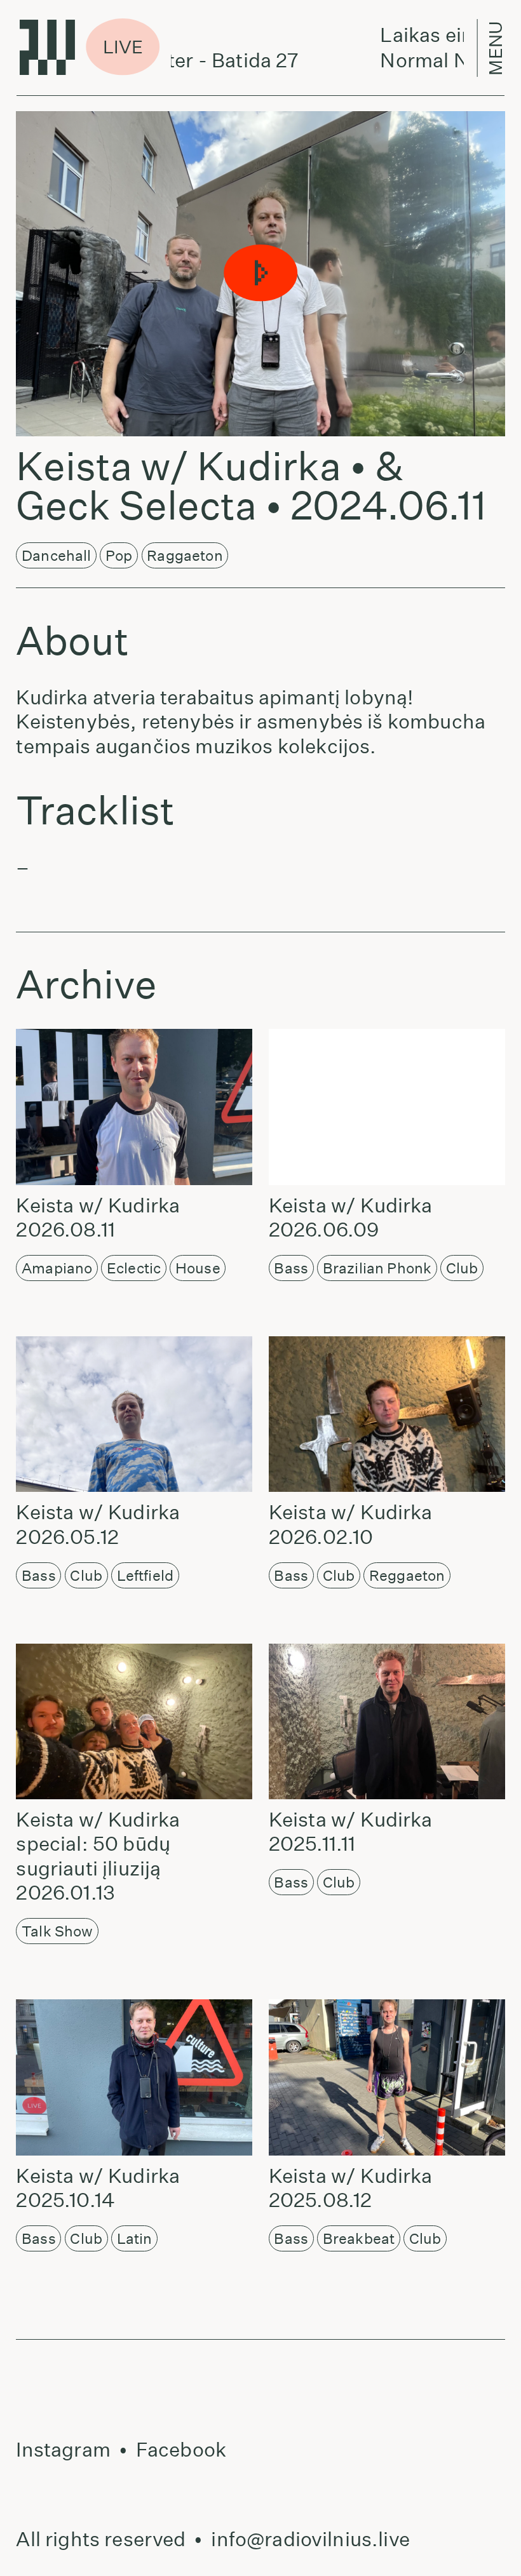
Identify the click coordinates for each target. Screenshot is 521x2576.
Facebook (181, 2450)
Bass (291, 1268)
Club (462, 1268)
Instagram (63, 2450)
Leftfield (145, 1575)
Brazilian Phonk (377, 1268)
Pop (119, 555)
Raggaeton (185, 555)
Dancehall (56, 555)
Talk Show (57, 1931)
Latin (135, 2238)
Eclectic (134, 1268)
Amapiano (57, 1268)
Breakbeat (359, 2238)
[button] (260, 273)
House (198, 1268)
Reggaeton (407, 1575)
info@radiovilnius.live (310, 2539)
